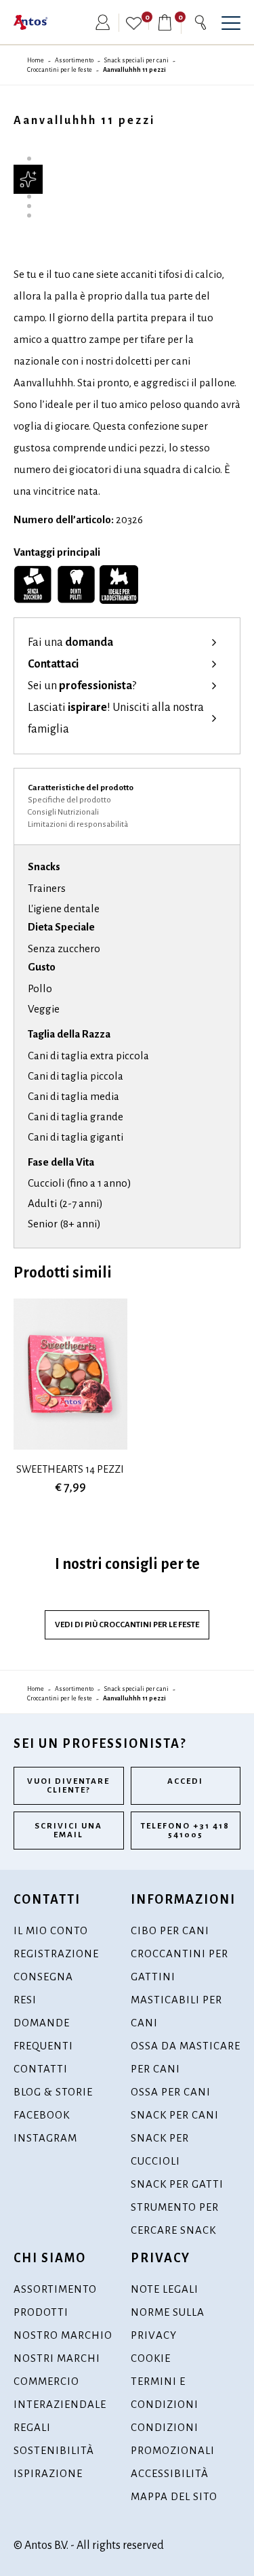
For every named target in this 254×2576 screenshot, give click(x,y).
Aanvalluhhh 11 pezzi (134, 70)
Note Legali (165, 2289)
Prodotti (41, 2312)
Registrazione (56, 1954)
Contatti (41, 2069)
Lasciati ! (116, 718)
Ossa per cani (171, 2092)
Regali (32, 2427)
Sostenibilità (54, 2450)
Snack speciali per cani (136, 60)
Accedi (185, 1781)
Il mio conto (51, 1930)
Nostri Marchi (57, 2358)
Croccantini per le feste (60, 70)
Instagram (45, 2138)
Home (36, 60)
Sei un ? (82, 686)
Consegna (43, 1977)
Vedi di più (127, 1625)
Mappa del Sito (174, 2496)
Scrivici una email (68, 1831)
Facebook (42, 2115)
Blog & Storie (53, 2092)
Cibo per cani (170, 1930)
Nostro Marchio (63, 2335)
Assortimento (74, 60)
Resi (25, 2000)
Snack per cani (175, 2115)
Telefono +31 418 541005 (185, 1831)
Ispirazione (48, 2473)
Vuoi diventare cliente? (68, 1786)
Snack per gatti (177, 2184)
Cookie (151, 2358)
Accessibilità (170, 2473)
